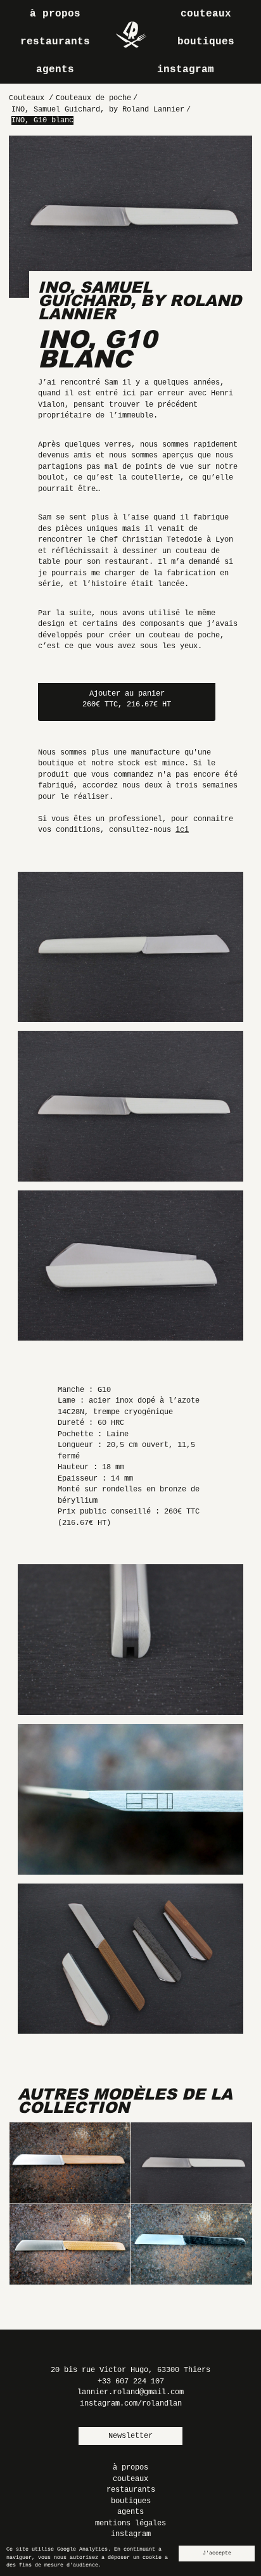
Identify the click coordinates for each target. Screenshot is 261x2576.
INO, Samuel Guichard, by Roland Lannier (140, 300)
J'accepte (217, 2553)
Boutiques (206, 42)
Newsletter (130, 2436)
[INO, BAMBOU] (70, 2163)
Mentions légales (130, 2523)
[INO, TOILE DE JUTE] (70, 2245)
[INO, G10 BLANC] (191, 2163)
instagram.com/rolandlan (131, 2404)
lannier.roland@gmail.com (130, 2392)
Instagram (186, 70)
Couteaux (206, 14)
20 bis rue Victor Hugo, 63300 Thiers (130, 2370)
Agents (55, 70)
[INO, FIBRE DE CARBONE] (191, 2245)
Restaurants (55, 42)
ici (182, 830)
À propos (55, 14)
